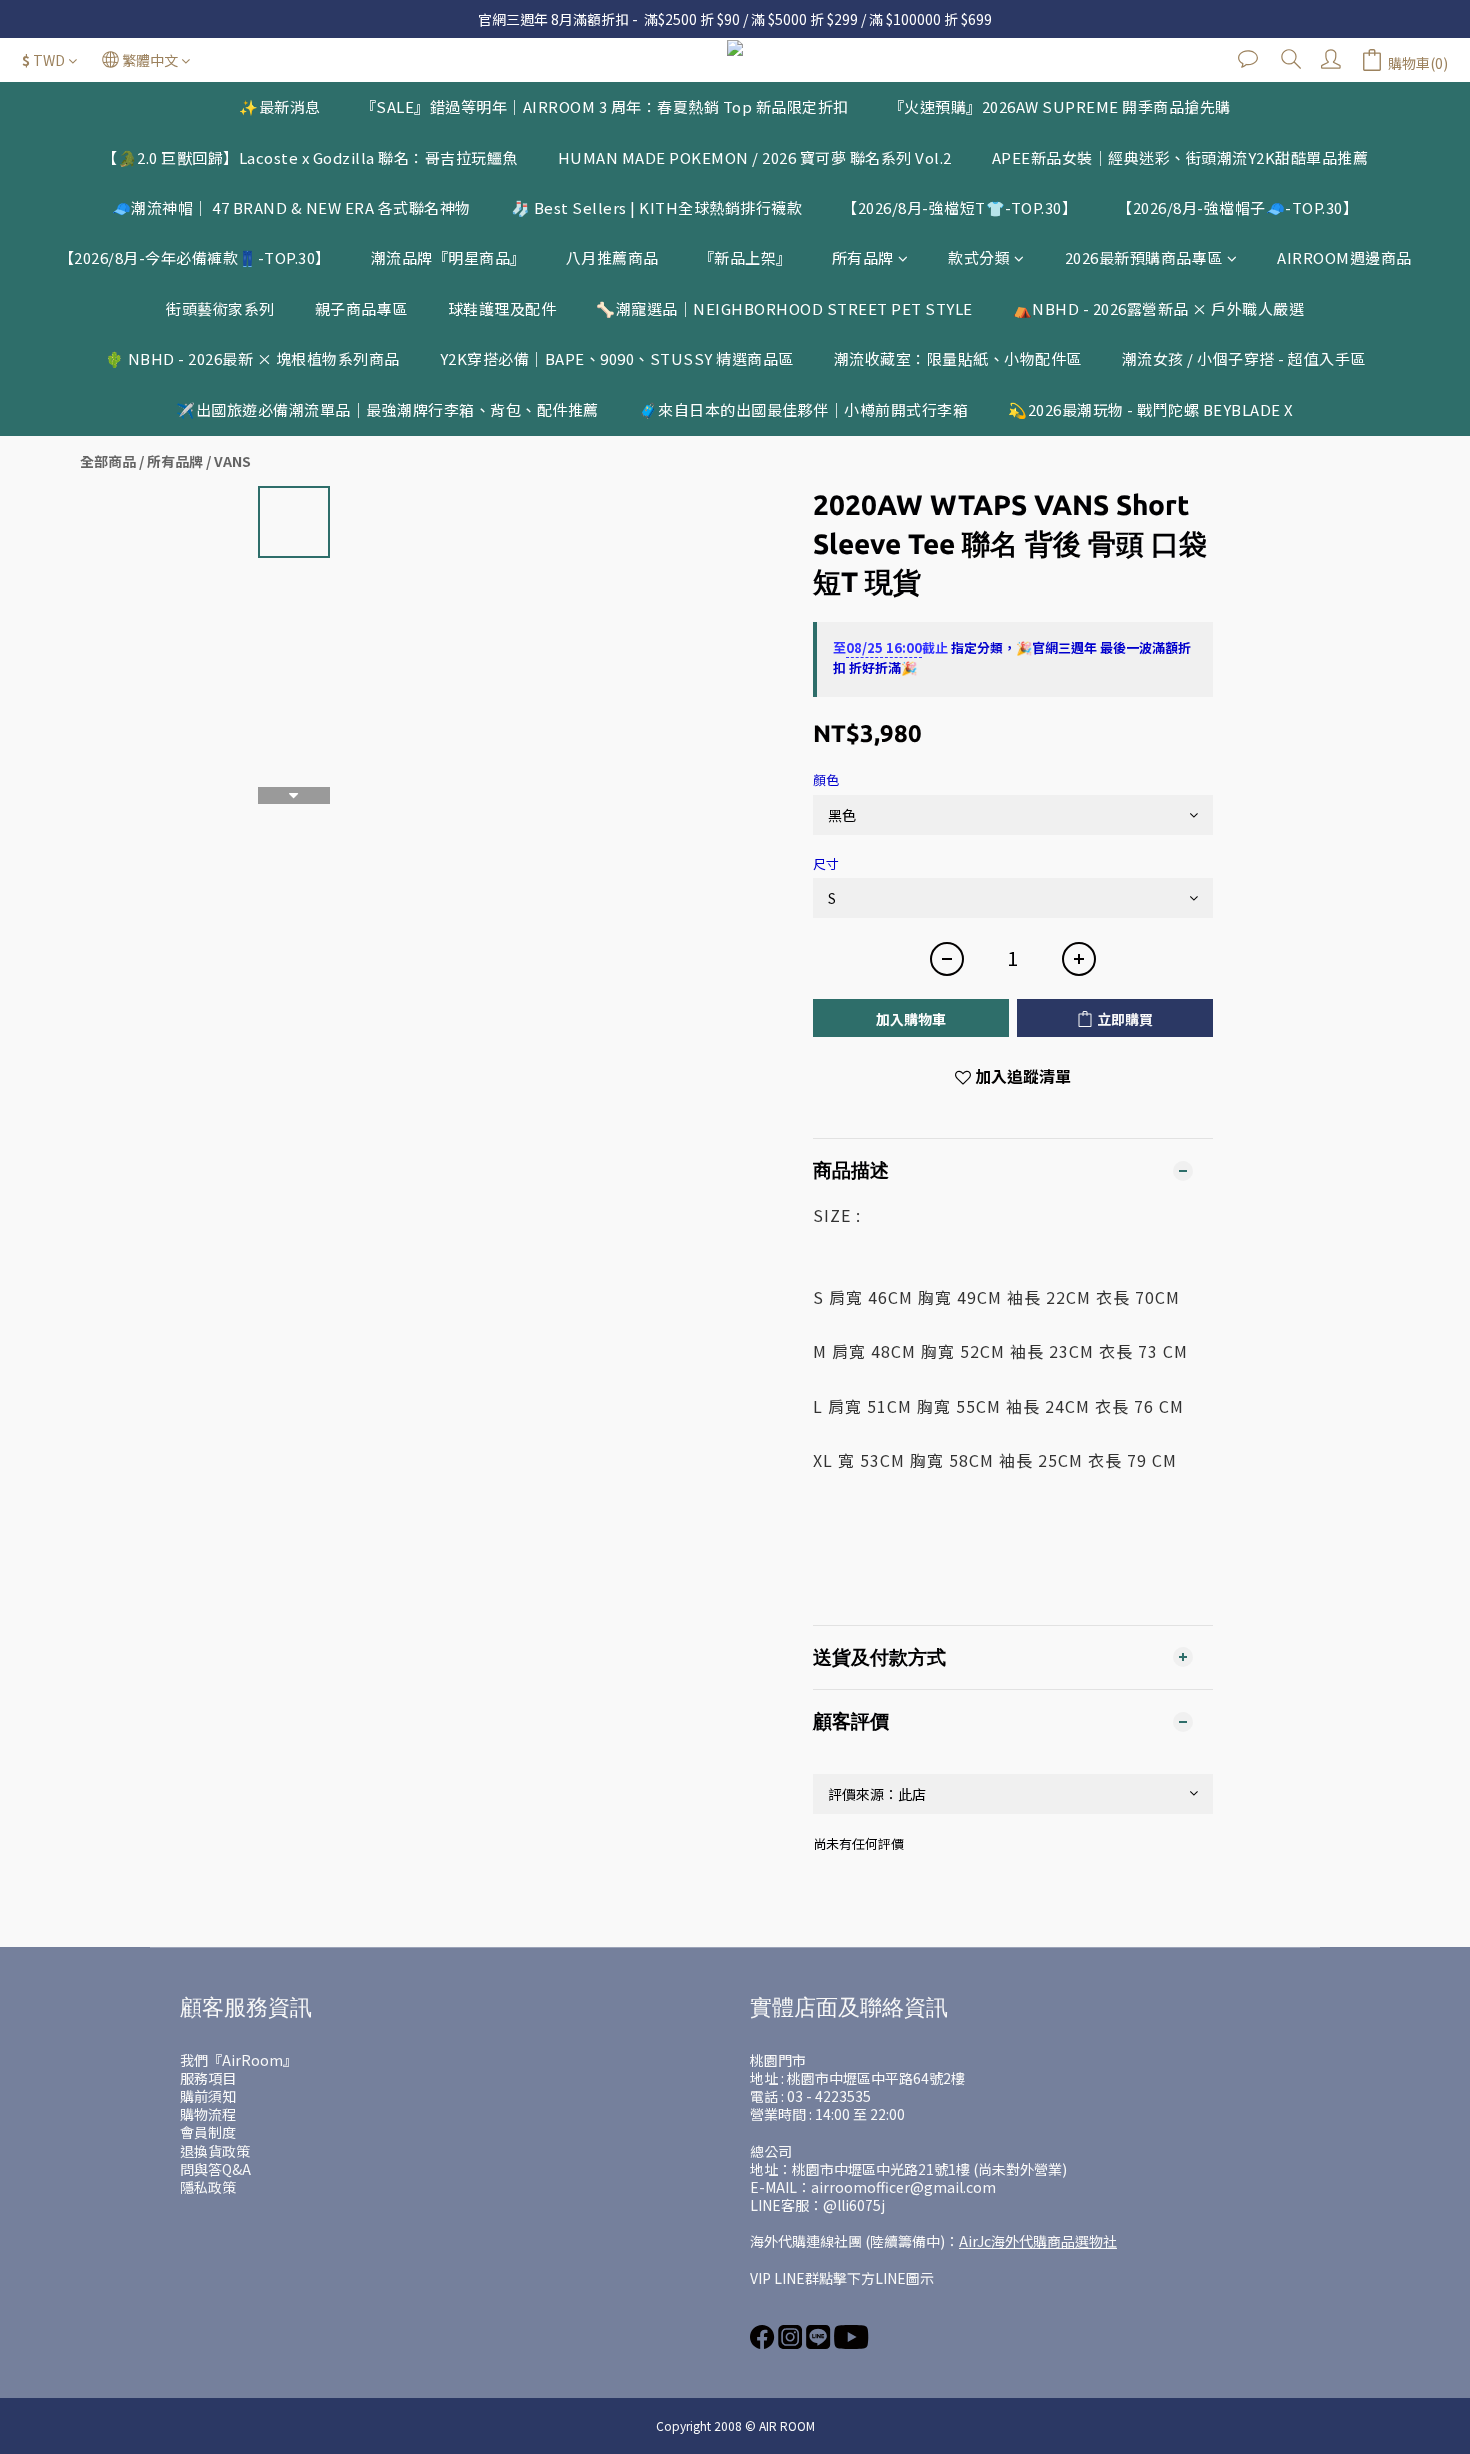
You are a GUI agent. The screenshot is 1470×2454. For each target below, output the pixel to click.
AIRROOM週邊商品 (1344, 257)
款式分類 (979, 257)
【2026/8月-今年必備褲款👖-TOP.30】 (195, 257)
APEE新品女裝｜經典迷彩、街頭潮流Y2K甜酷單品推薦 (1180, 157)
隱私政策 (208, 2187)
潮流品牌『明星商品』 (448, 257)
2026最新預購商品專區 (1144, 257)
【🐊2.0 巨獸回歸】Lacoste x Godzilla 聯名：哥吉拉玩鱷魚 (310, 157)
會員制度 (208, 2132)
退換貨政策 (215, 2151)
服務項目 (208, 2078)
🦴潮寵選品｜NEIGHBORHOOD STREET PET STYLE (784, 308)
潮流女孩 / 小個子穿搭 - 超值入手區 (1244, 358)
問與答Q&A (215, 2169)
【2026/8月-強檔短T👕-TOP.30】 (959, 207)
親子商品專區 (361, 308)
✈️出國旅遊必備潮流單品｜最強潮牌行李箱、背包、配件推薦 (387, 409)
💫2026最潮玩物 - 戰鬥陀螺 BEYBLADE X (1151, 409)
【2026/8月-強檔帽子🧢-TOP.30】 (1237, 207)
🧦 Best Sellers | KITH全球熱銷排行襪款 (657, 207)
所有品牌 (863, 257)
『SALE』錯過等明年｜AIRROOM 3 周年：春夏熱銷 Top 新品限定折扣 (605, 106)
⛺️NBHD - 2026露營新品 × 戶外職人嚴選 (1159, 308)
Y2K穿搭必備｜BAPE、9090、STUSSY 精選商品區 (617, 358)
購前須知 (208, 2096)
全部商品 (108, 461)
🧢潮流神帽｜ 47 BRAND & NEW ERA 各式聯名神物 (291, 207)
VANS (232, 461)
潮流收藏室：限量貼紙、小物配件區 (958, 358)
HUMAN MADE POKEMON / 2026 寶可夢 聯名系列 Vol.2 (755, 157)
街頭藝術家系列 (220, 308)
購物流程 (208, 2114)
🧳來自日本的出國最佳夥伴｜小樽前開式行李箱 (804, 409)
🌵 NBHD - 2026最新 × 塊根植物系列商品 (252, 358)
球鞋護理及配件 (502, 308)
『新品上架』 (745, 257)
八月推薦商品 (612, 257)
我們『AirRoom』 (238, 2060)
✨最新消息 (280, 106)
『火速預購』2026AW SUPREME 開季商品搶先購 (1060, 106)
